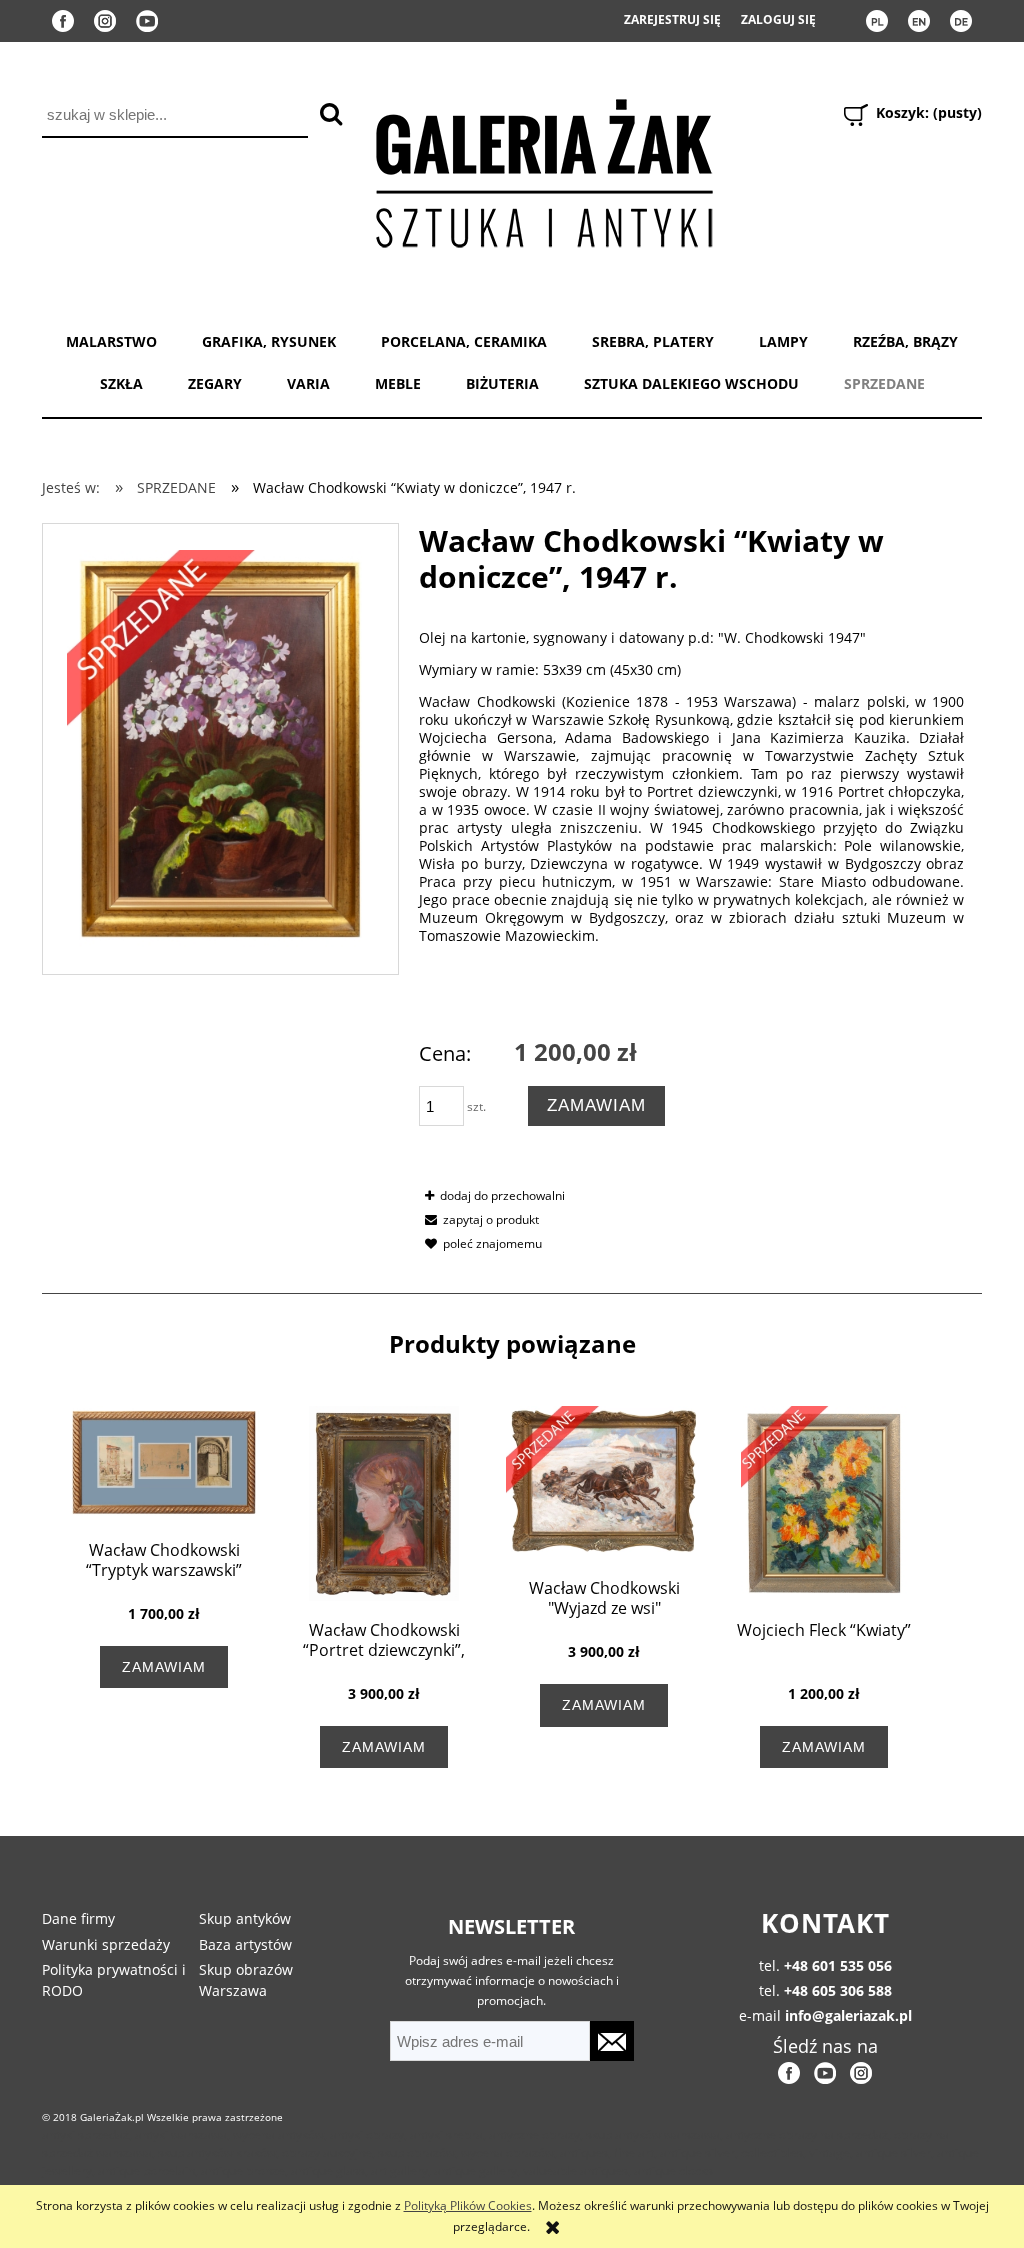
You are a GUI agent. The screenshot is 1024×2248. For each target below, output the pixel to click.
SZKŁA (121, 383)
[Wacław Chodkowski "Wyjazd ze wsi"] (604, 1483)
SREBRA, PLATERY (653, 341)
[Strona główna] (543, 169)
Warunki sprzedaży (106, 1944)
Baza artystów (245, 1944)
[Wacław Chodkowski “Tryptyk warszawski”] (164, 1463)
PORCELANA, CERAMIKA (464, 341)
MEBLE (398, 383)
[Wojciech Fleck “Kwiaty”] (824, 1503)
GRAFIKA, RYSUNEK (269, 341)
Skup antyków (245, 1918)
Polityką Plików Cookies (468, 2205)
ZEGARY (215, 383)
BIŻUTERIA (502, 383)
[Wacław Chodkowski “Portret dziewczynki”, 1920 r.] (384, 1503)
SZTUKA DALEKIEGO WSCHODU (691, 383)
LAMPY (783, 341)
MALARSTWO (111, 341)
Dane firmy (78, 1918)
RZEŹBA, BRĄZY (905, 341)
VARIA (308, 383)
